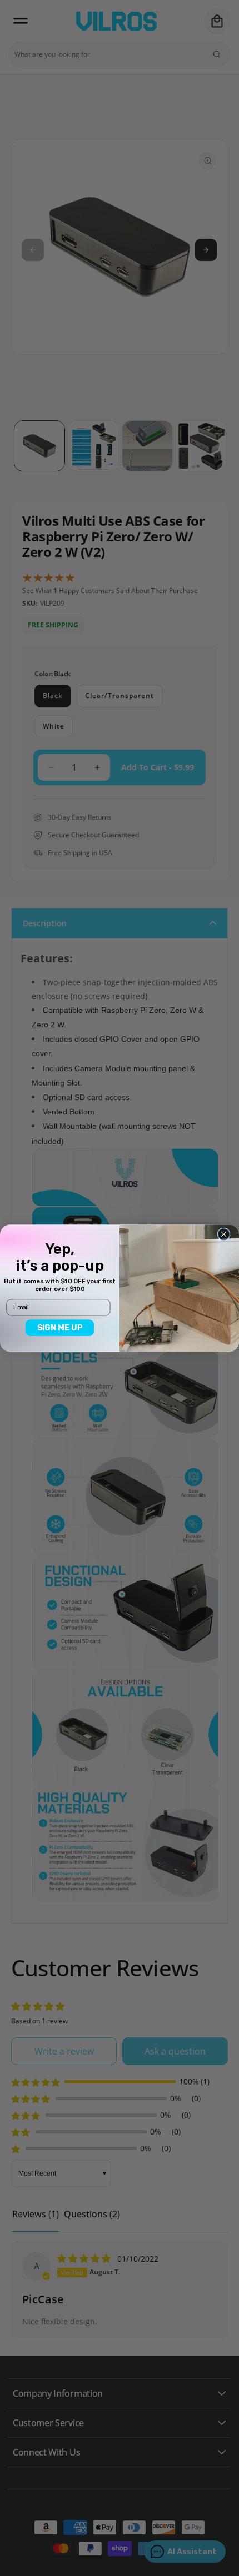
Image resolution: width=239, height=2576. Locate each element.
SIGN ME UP (60, 1327)
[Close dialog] (224, 1234)
